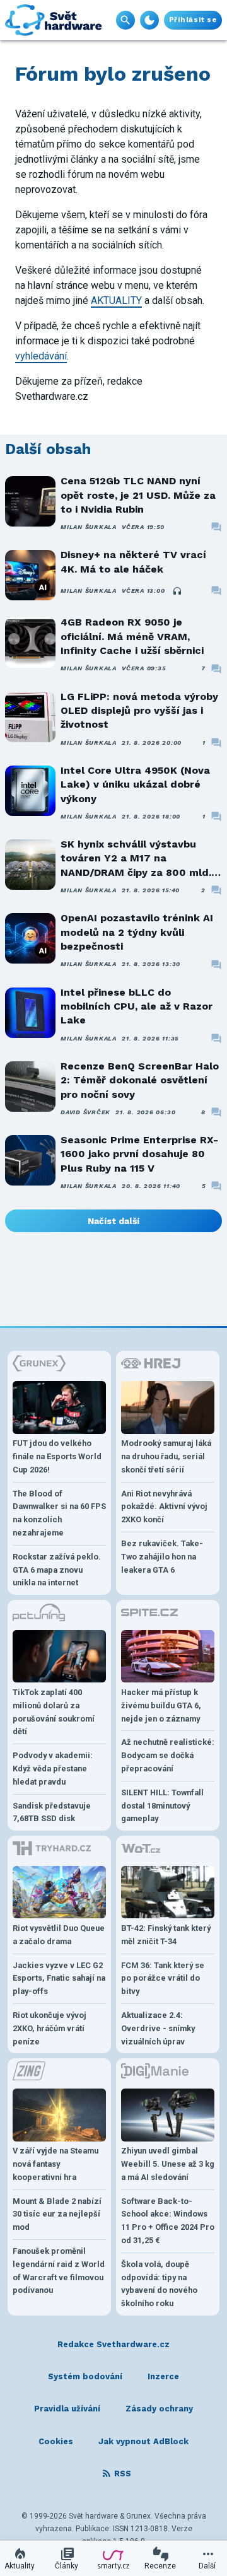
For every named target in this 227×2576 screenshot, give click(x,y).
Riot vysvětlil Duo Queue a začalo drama (59, 1935)
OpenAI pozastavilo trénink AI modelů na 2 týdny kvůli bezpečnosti (137, 932)
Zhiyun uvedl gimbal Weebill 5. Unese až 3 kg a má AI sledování (168, 2164)
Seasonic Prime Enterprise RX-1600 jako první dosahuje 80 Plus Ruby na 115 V (139, 1154)
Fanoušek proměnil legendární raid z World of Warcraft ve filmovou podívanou (59, 2270)
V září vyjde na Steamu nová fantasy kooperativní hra (55, 2164)
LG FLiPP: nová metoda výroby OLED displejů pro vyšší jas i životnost (139, 711)
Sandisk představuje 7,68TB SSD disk (52, 1812)
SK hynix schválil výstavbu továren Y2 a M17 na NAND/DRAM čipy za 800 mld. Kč (136, 859)
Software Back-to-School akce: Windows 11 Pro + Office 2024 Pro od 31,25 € (168, 2221)
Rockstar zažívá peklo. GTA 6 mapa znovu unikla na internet (57, 1570)
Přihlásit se (193, 20)
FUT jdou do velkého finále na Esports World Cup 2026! (57, 1456)
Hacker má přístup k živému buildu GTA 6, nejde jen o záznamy (161, 1705)
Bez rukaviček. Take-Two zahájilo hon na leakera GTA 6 (162, 1557)
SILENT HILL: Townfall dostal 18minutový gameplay (162, 1806)
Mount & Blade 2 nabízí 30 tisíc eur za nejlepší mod (57, 2214)
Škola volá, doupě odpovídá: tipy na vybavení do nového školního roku (159, 2284)
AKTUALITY (116, 300)
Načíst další (113, 1221)
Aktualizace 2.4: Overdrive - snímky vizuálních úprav (158, 2028)
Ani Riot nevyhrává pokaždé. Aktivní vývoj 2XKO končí (164, 1507)
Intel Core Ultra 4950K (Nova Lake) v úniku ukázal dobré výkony (135, 784)
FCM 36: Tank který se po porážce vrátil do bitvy (163, 1979)
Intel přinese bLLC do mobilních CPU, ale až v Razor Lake (137, 1006)
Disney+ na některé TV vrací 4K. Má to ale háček (133, 562)
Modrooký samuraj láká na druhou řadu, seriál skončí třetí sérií (166, 1456)
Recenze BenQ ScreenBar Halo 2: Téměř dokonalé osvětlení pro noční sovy (140, 1080)
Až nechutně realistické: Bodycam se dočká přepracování (168, 1755)
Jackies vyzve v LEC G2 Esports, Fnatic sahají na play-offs (59, 1979)
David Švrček (85, 1112)
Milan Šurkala (89, 527)
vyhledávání (41, 356)
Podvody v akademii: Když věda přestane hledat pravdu (53, 1769)
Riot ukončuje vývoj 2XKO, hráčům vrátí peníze (49, 2028)
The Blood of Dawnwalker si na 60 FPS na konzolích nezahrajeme (59, 1513)
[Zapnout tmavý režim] (149, 20)
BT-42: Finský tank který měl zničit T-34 (166, 1935)
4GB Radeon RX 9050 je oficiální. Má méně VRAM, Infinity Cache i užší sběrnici (132, 636)
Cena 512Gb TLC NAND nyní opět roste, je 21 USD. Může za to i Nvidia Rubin (138, 495)
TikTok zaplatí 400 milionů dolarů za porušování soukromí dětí (54, 1712)
